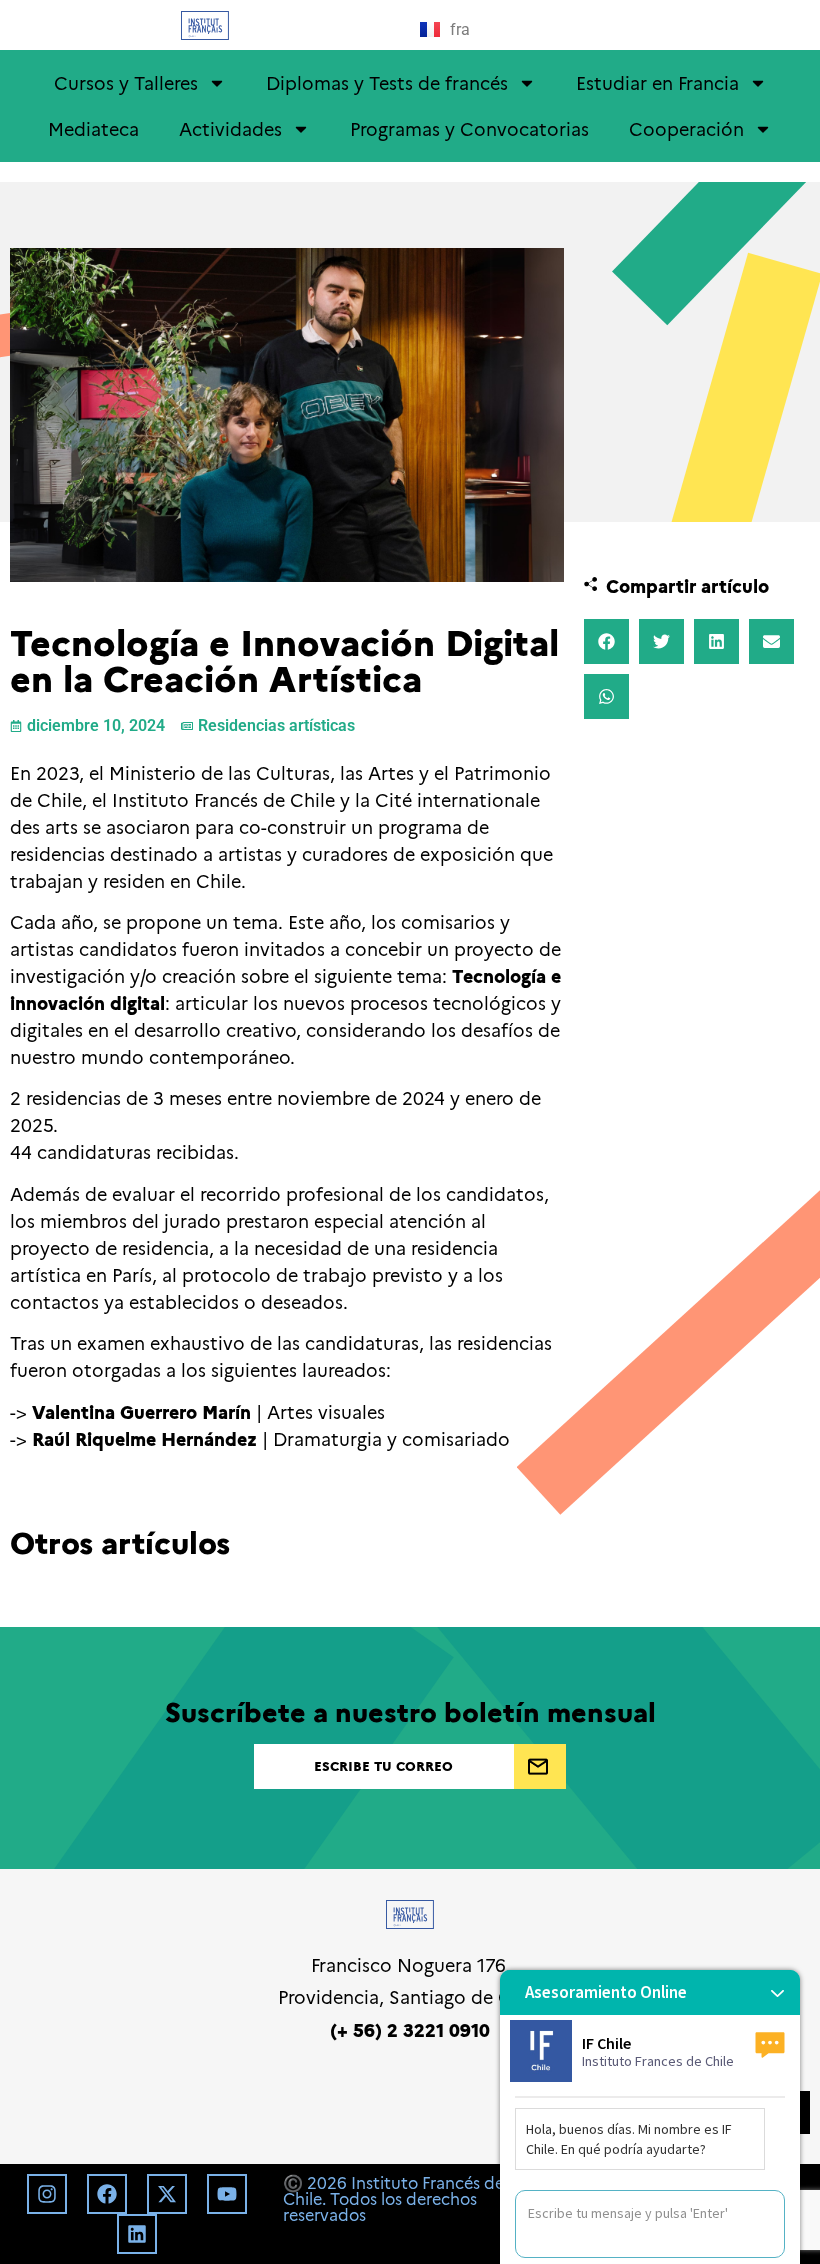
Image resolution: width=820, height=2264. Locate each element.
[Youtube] (227, 2194)
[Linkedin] (137, 2234)
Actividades (230, 128)
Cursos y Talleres (126, 82)
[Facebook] (107, 2194)
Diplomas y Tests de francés (387, 82)
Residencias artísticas (276, 725)
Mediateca (93, 128)
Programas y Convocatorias (469, 128)
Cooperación (686, 128)
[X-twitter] (167, 2194)
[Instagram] (47, 2194)
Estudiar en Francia (657, 82)
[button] (606, 641)
